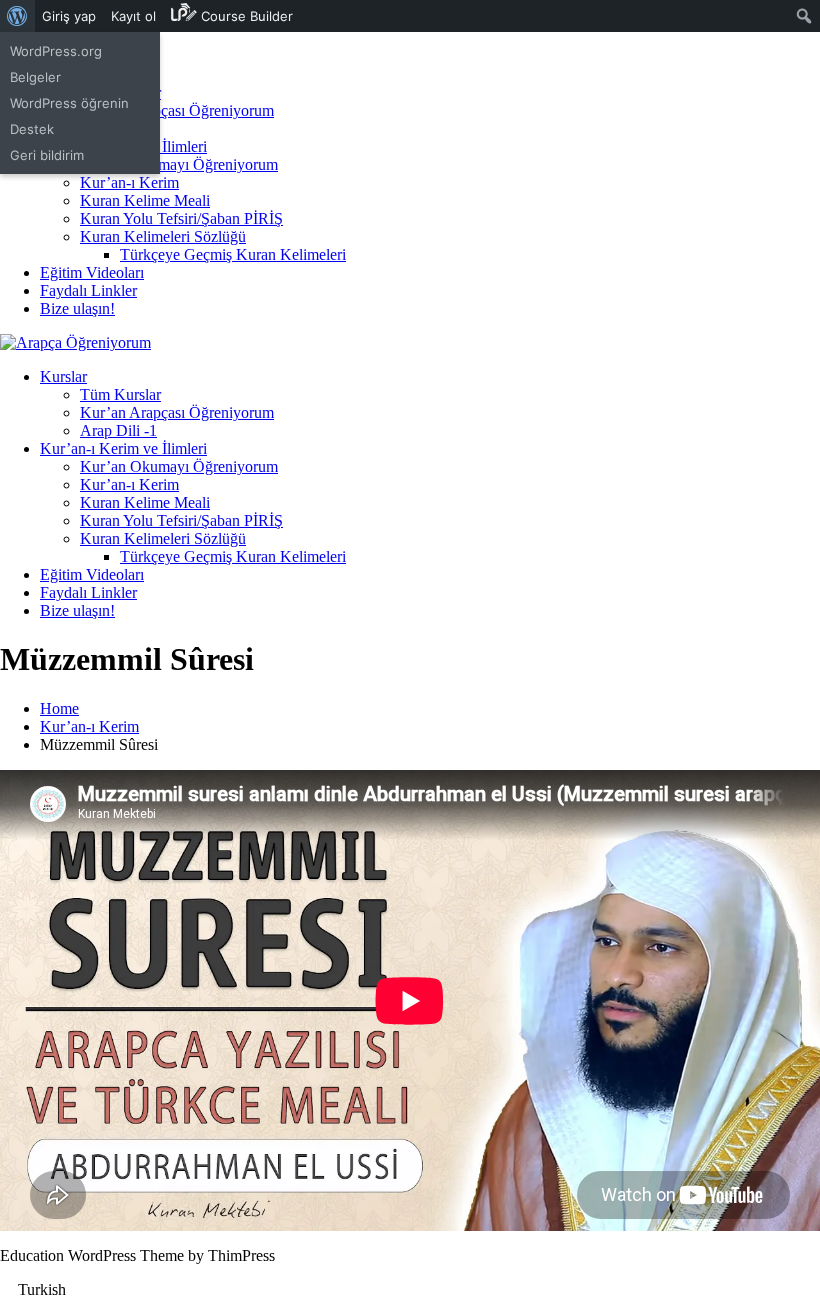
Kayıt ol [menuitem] (133, 16)
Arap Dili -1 (118, 430)
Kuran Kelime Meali (145, 200)
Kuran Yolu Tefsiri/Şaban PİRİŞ (181, 218)
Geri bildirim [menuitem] (47, 155)
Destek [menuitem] (32, 129)
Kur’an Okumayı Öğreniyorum (179, 164)
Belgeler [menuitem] (35, 77)
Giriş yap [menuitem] (69, 16)
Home (59, 708)
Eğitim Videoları (92, 272)
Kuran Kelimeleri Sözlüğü (163, 236)
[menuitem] (17, 16)
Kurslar (63, 376)
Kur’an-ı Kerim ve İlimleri (123, 448)
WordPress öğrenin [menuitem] (69, 103)
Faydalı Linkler (88, 290)
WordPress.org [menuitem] (56, 51)
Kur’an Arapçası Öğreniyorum (177, 110)
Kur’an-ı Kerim (129, 182)
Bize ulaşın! (77, 308)
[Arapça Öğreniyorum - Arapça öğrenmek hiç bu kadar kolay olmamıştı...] (75, 342)
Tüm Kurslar (120, 394)
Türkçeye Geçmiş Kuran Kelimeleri (233, 254)
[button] (410, 1290)
